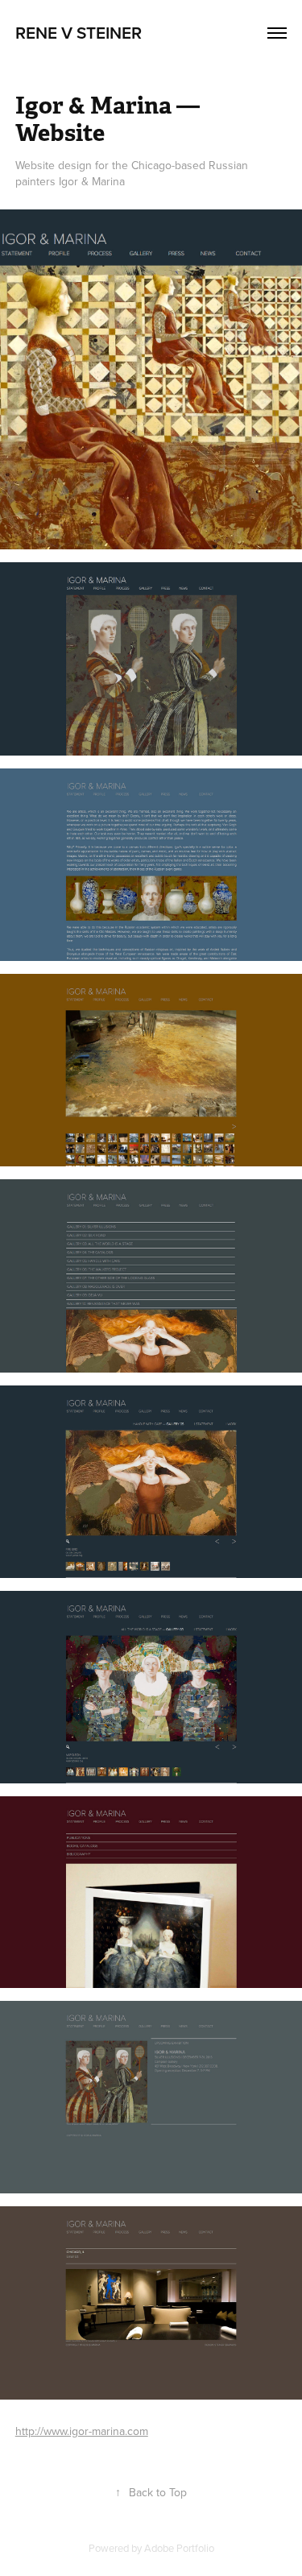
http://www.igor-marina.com (82, 2431)
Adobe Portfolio (179, 2548)
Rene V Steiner (79, 32)
